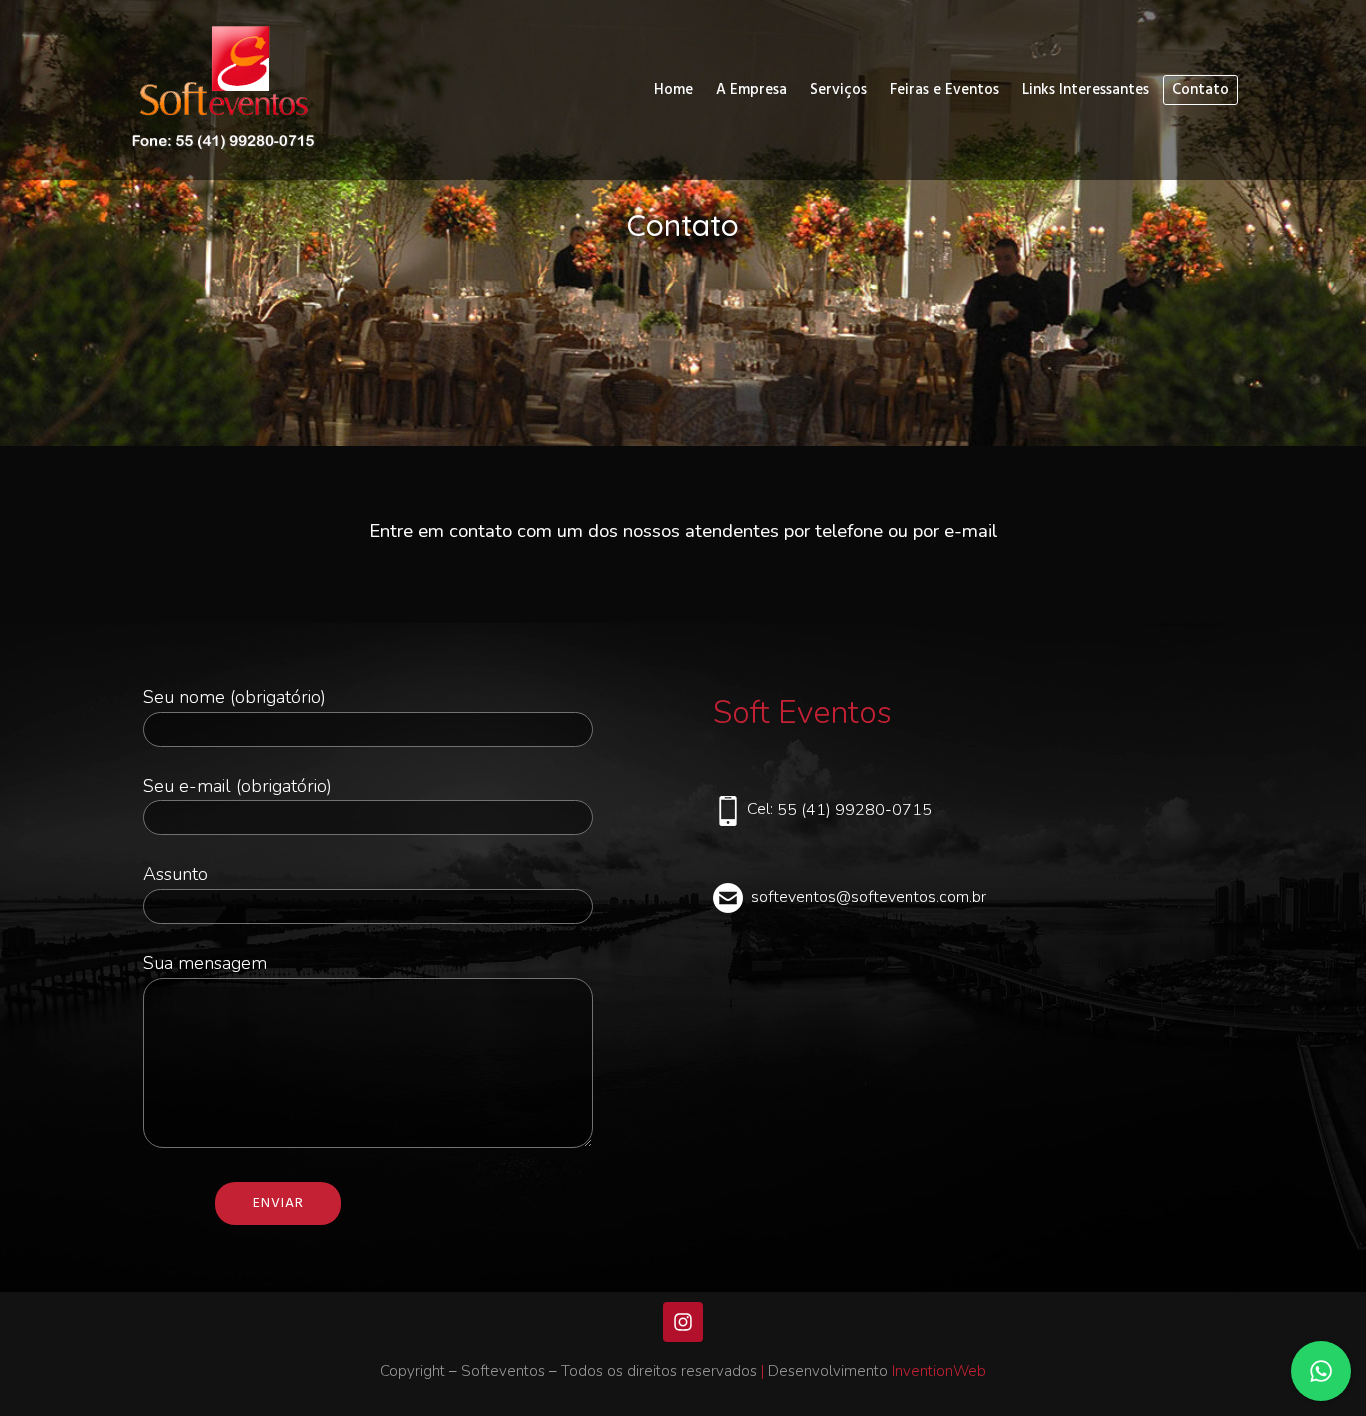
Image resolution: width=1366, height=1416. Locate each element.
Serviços (838, 90)
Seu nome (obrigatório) (234, 697)
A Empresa (751, 90)
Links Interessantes (1085, 90)
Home (673, 90)
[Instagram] (683, 1322)
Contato (1200, 90)
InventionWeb (939, 1371)
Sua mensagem (205, 963)
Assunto (175, 874)
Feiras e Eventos (944, 90)
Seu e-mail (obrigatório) (237, 786)
